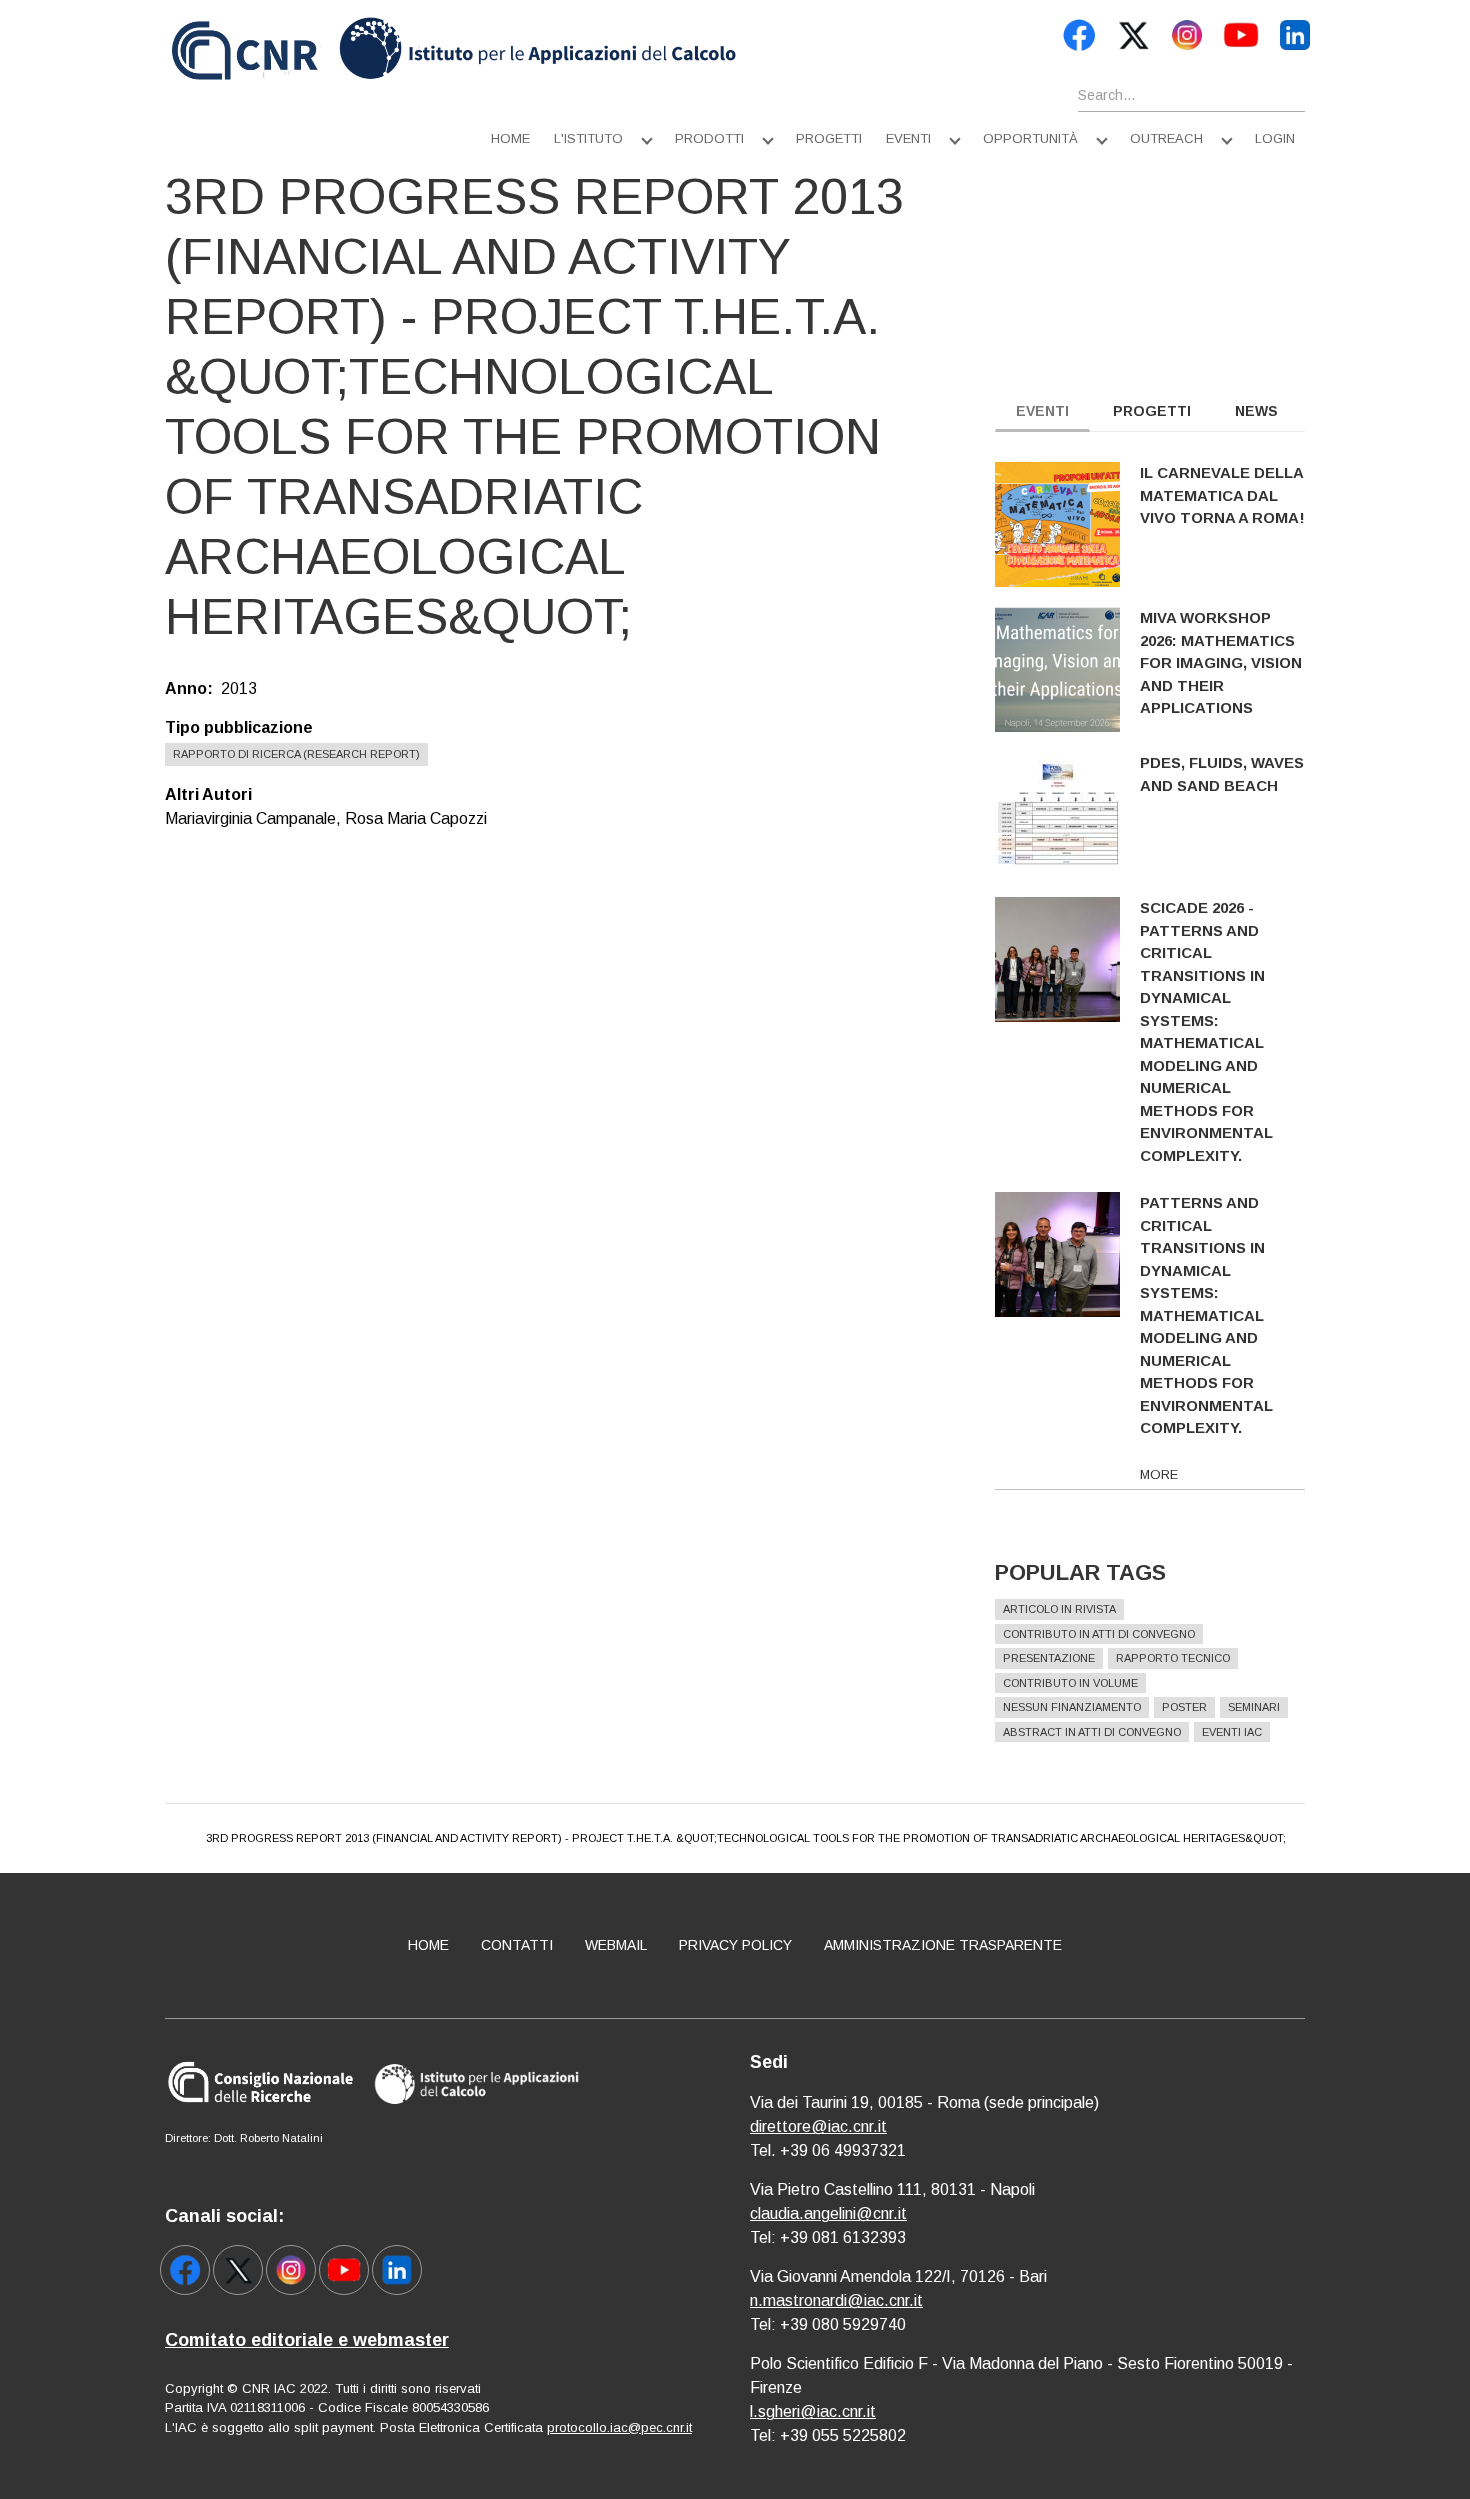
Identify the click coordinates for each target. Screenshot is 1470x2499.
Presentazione (1049, 1658)
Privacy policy (735, 1945)
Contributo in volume (1070, 1683)
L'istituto (588, 138)
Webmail (616, 1945)
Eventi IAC (1232, 1732)
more (1159, 1474)
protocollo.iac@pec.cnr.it (619, 2427)
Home (510, 138)
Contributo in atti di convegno (1099, 1634)
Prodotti (709, 138)
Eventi (908, 138)
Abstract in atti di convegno (1092, 1732)
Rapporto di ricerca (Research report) (296, 754)
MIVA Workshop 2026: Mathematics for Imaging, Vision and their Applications (1221, 662)
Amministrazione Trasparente (943, 1945)
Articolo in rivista (1059, 1609)
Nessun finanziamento (1072, 1707)
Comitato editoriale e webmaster (307, 2340)
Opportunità (1030, 138)
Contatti (517, 1945)
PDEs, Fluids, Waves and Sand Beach (1222, 774)
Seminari (1254, 1707)
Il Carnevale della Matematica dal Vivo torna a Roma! (1222, 495)
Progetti (829, 138)
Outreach (1166, 138)
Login (1275, 138)
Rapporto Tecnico (1173, 1658)
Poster (1184, 1707)
